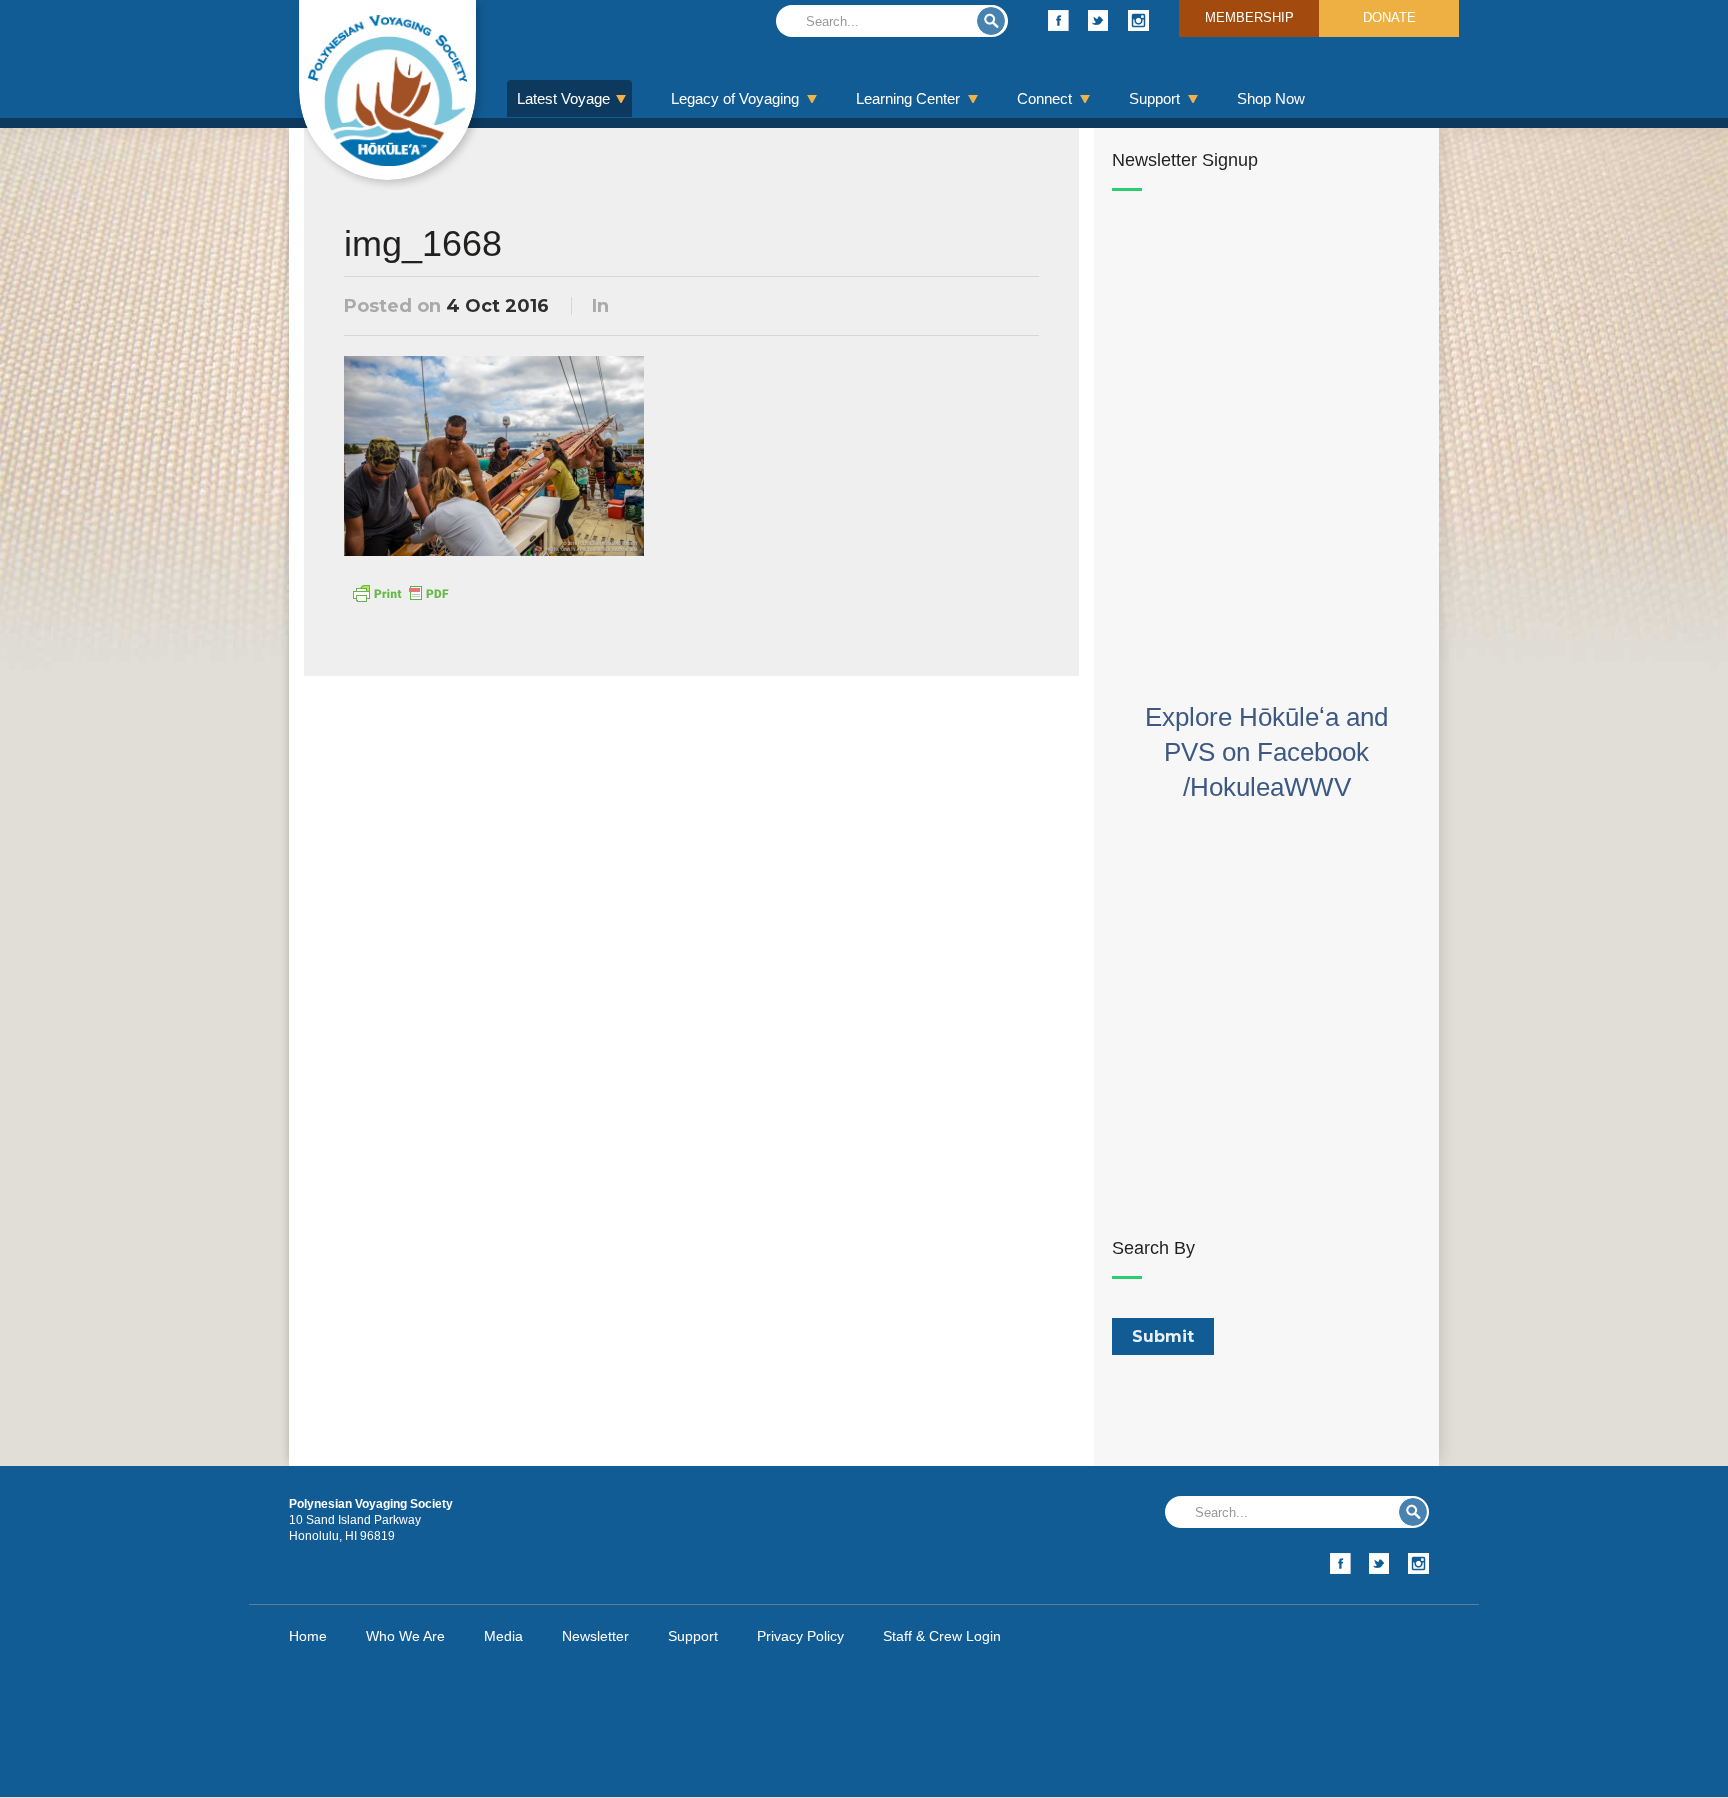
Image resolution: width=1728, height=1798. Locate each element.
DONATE (1389, 17)
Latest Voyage (563, 98)
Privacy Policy (800, 1636)
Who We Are (405, 1636)
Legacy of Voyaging (735, 98)
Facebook (1058, 20)
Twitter (1098, 20)
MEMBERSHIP (1249, 17)
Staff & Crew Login (942, 1636)
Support (1154, 98)
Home (308, 1636)
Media (503, 1636)
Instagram (1138, 20)
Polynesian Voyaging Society (387, 90)
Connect (1044, 98)
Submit (991, 21)
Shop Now (1271, 98)
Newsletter (595, 1636)
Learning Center (908, 98)
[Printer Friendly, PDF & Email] (400, 592)
